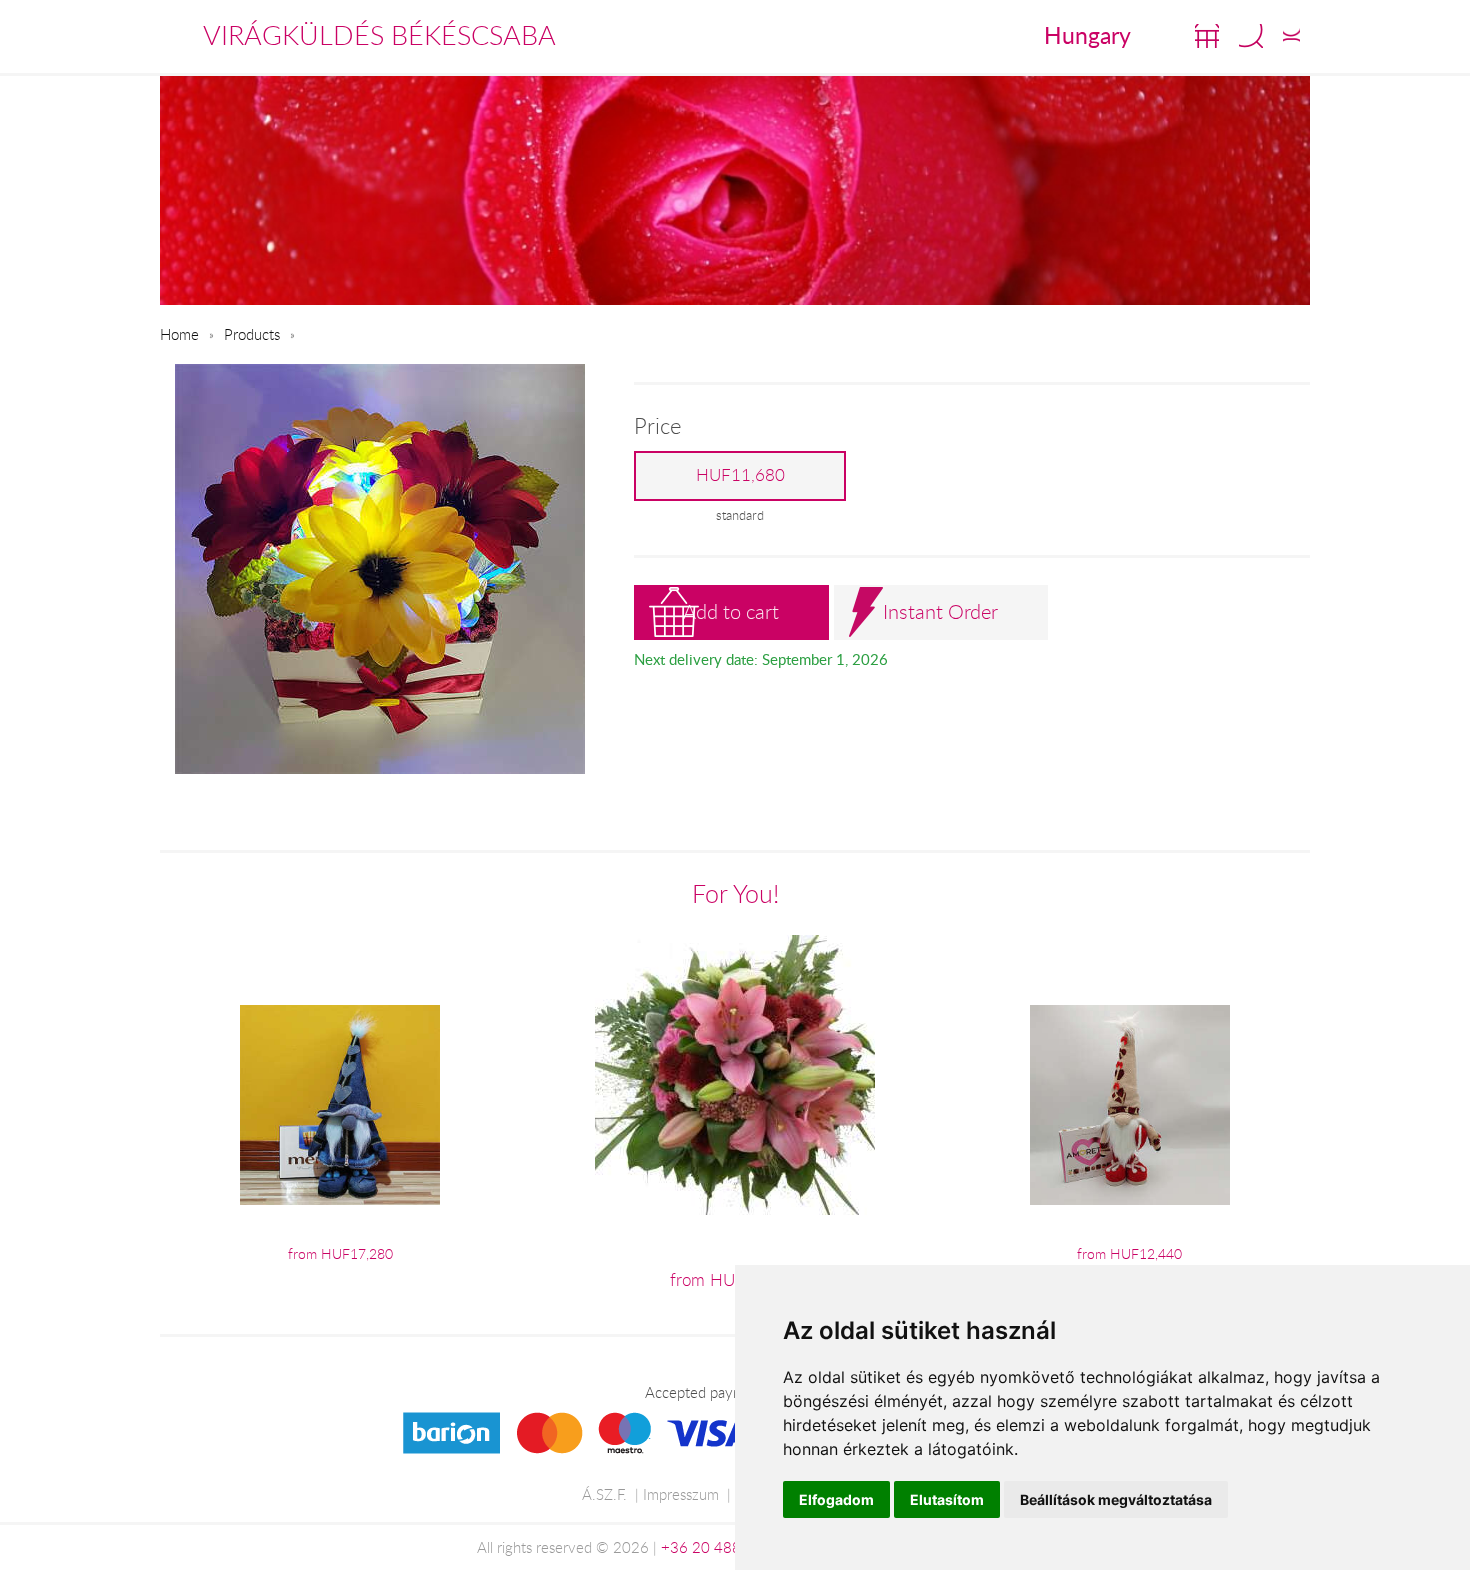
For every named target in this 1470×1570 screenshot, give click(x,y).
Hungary (1087, 35)
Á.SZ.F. (604, 1494)
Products (252, 334)
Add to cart (731, 611)
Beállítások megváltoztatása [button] (1116, 1499)
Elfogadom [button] (836, 1499)
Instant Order (940, 611)
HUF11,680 (740, 475)
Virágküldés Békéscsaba (379, 35)
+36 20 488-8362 (722, 1547)
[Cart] (1207, 36)
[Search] (1251, 36)
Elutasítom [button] (947, 1499)
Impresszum (681, 1494)
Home (179, 334)
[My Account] (1291, 36)
